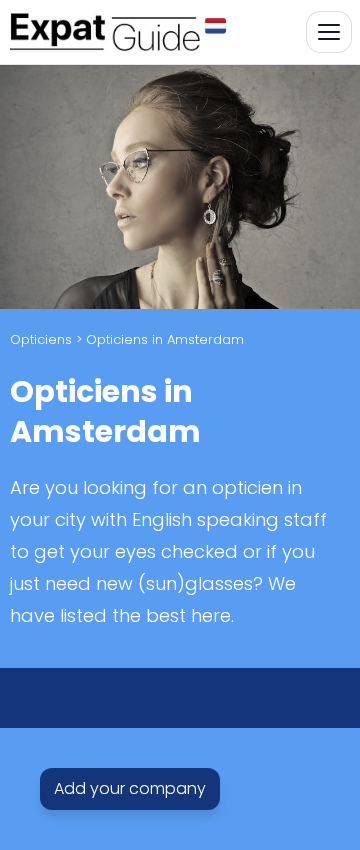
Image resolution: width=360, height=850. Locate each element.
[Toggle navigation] (329, 32)
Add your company (130, 789)
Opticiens (41, 339)
